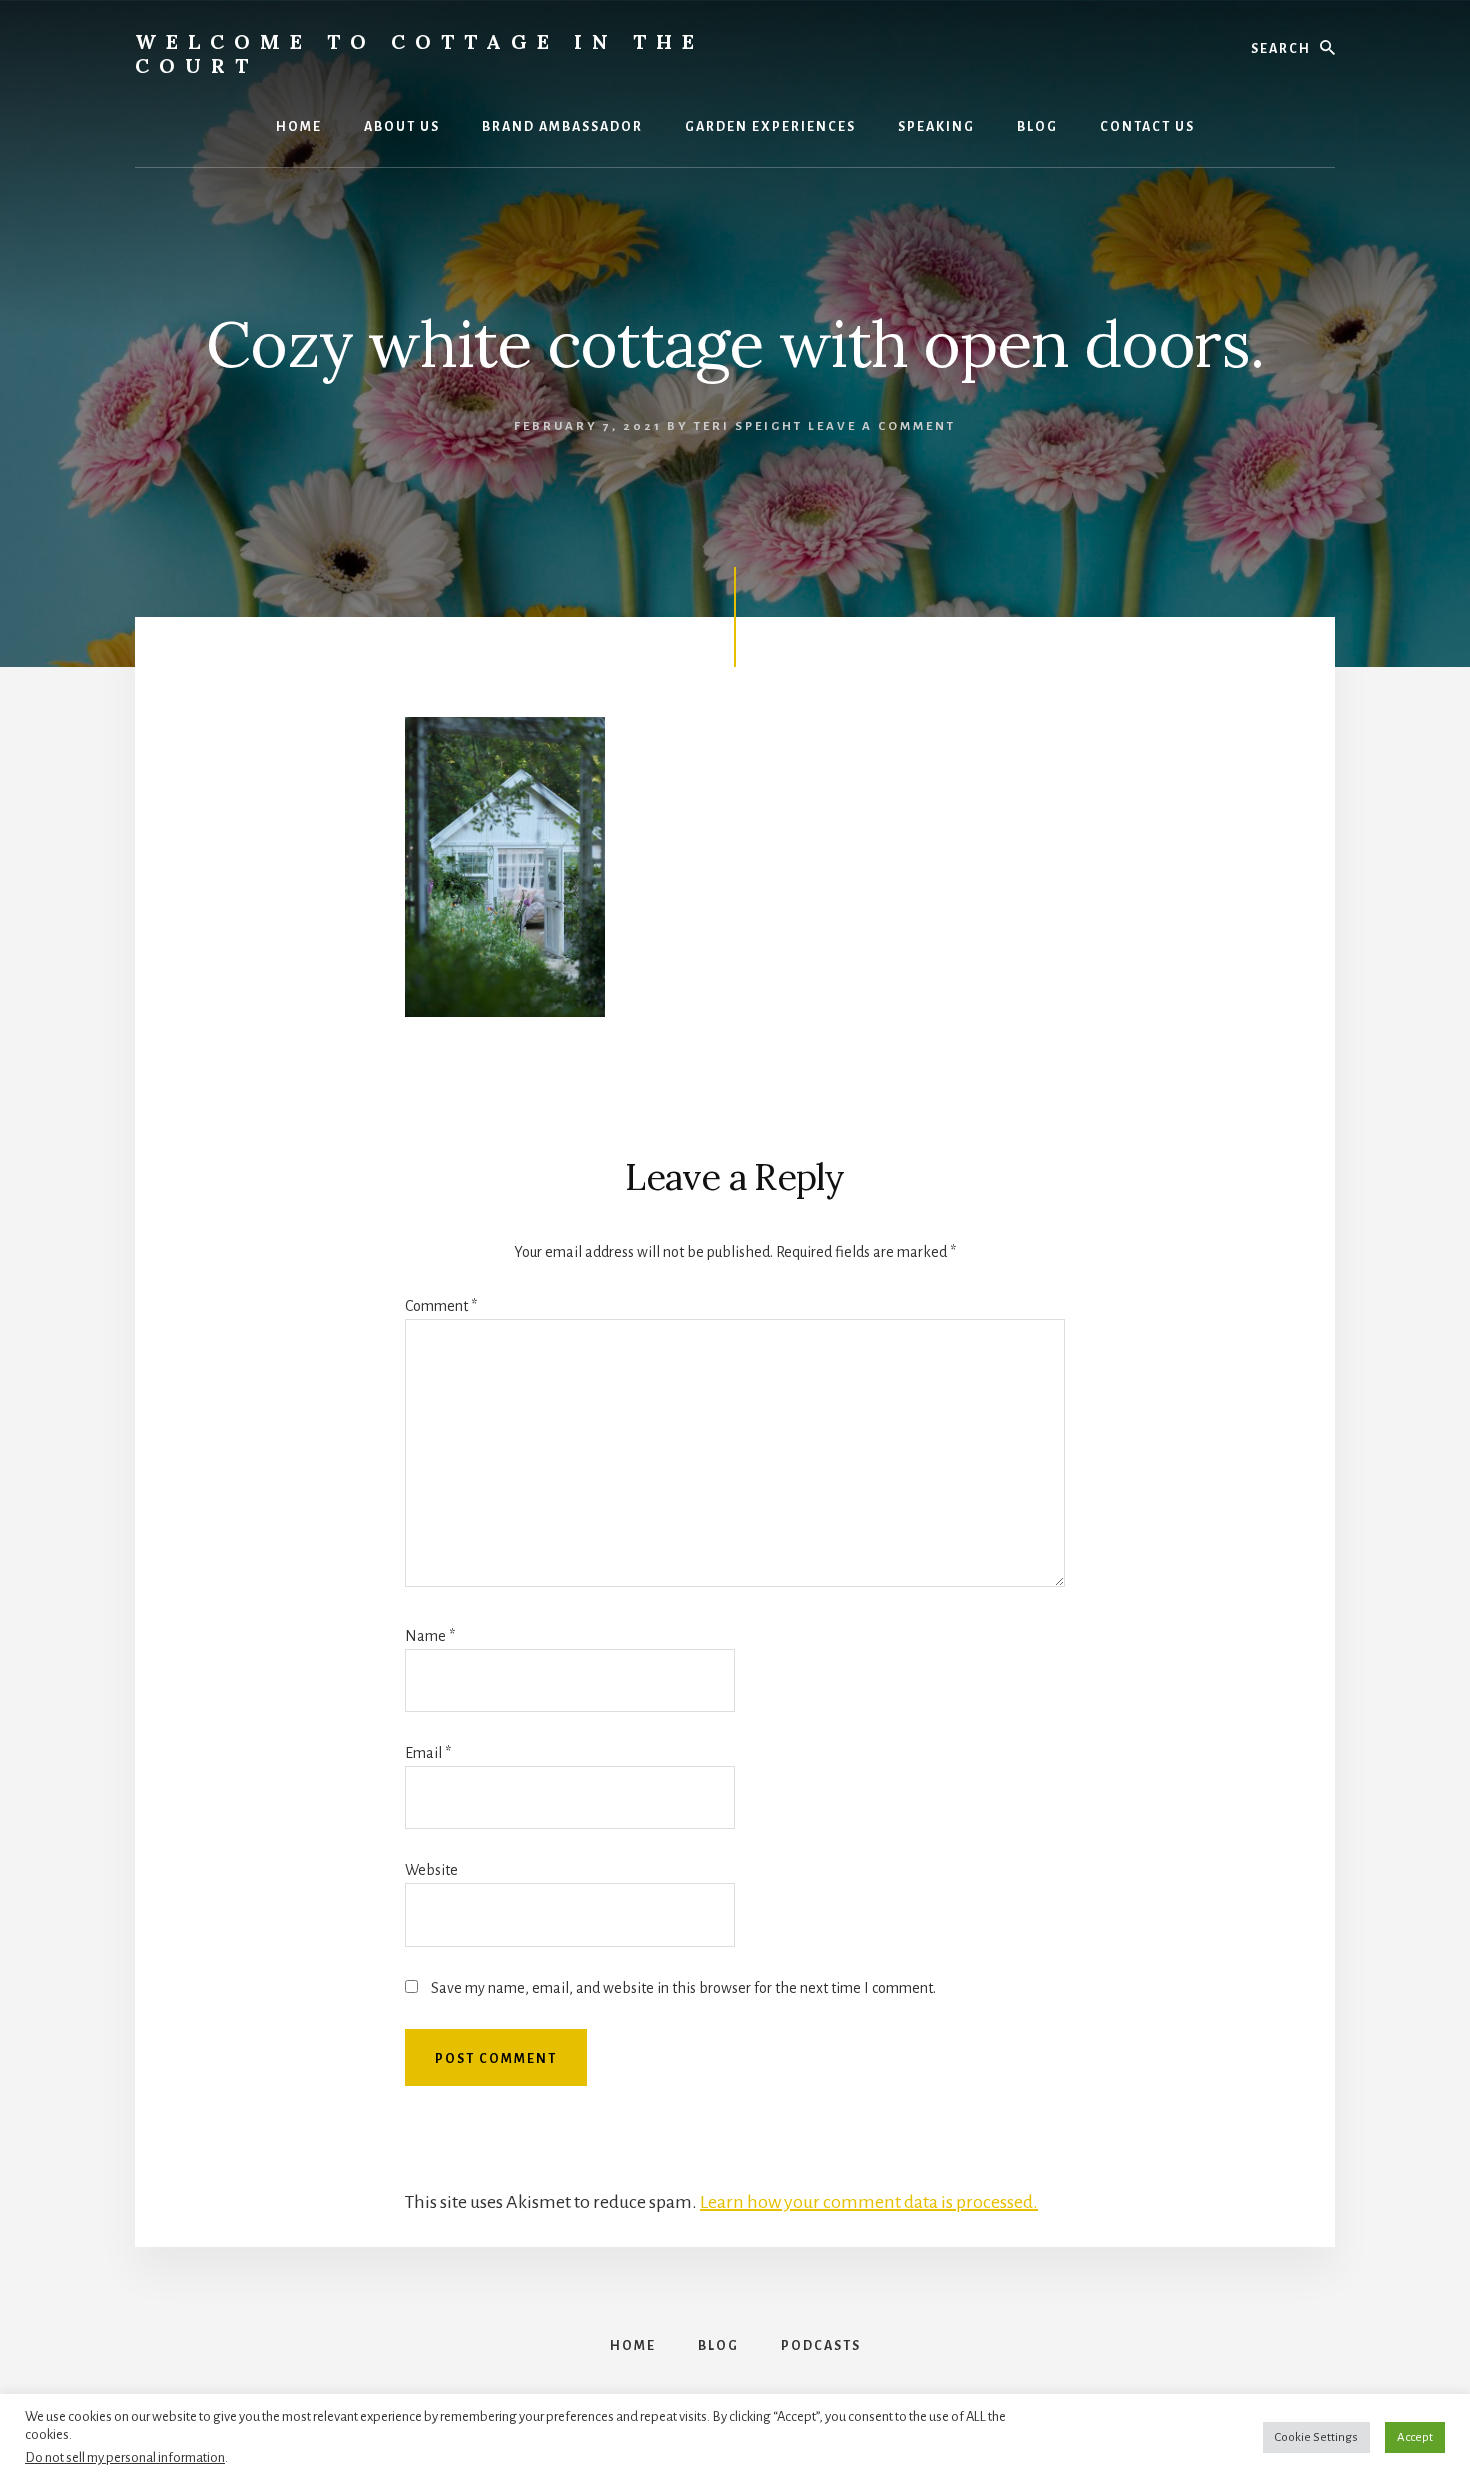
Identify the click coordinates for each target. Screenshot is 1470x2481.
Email (428, 1753)
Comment (441, 1306)
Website (431, 1870)
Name (430, 1636)
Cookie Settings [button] (1316, 2437)
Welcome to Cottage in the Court (419, 53)
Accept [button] (1415, 2437)
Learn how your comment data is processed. (869, 2202)
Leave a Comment (882, 426)
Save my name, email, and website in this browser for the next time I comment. (683, 1988)
